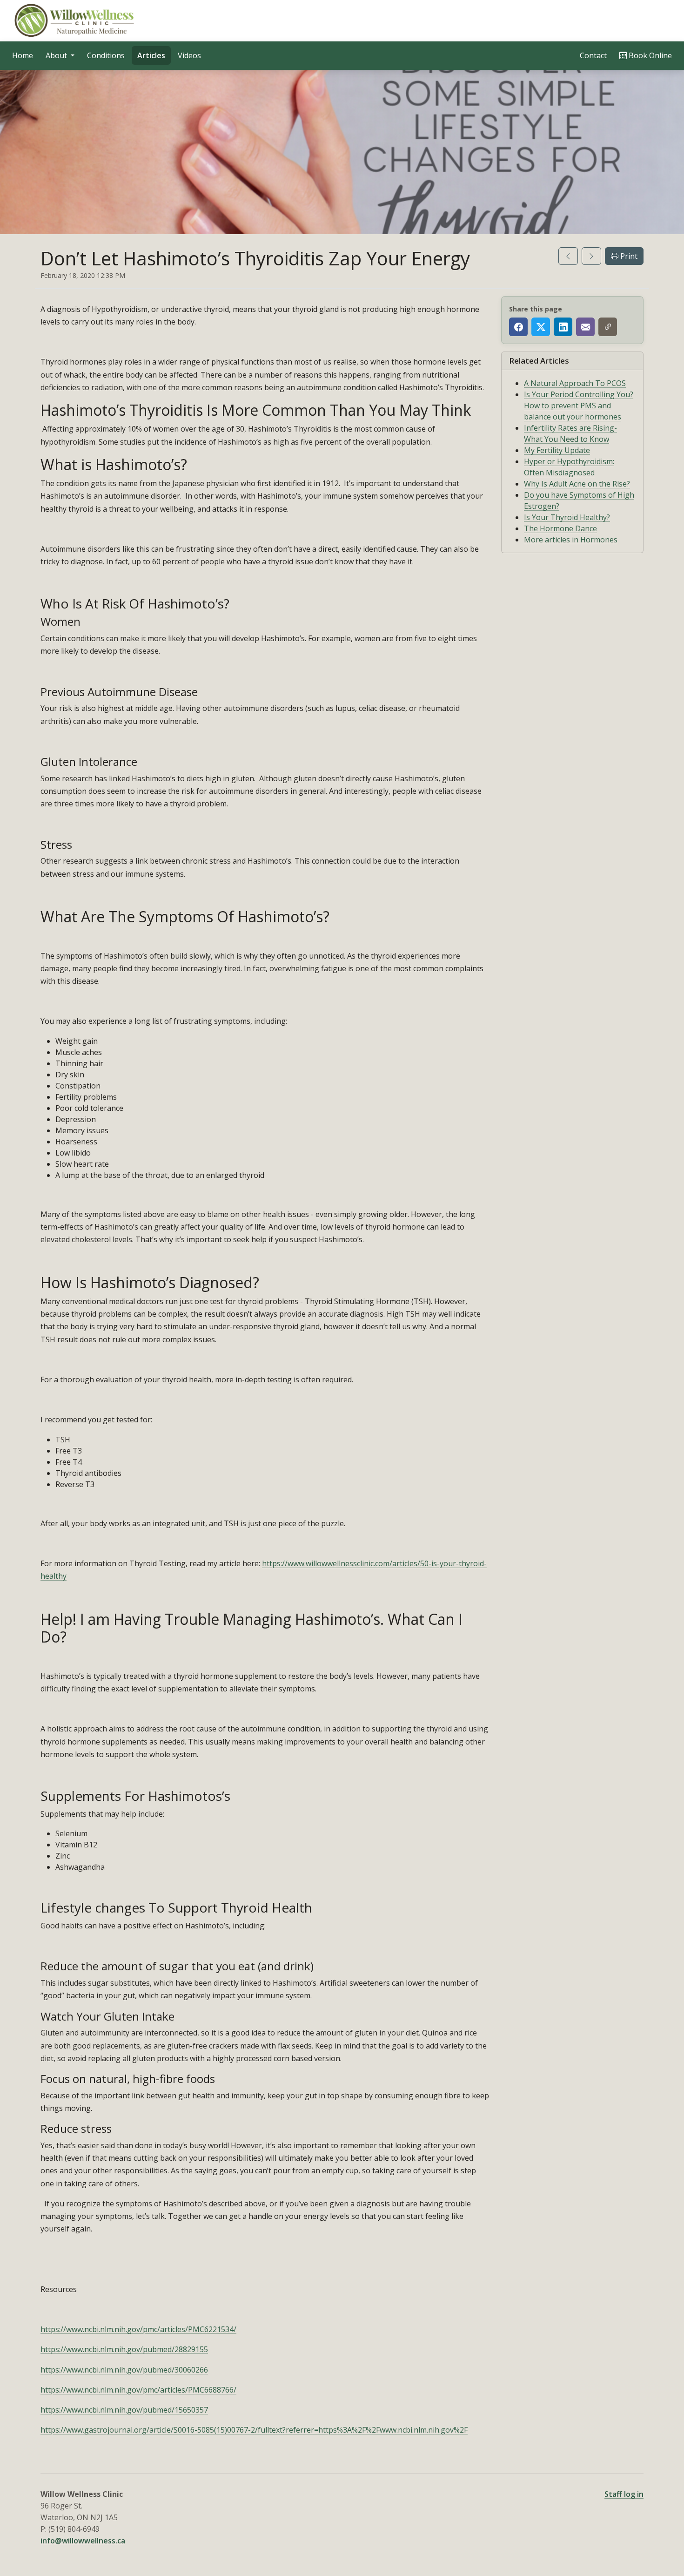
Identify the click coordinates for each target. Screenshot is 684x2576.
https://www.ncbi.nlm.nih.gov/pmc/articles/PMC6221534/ (138, 2329)
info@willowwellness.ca (83, 2541)
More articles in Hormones (571, 540)
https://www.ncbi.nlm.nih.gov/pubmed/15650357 (124, 2410)
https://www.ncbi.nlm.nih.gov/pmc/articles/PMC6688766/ (138, 2390)
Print (628, 256)
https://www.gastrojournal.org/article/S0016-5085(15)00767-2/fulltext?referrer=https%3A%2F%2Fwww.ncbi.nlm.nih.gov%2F (254, 2430)
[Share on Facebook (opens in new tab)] (518, 327)
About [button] (57, 55)
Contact (593, 55)
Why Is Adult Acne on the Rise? (577, 484)
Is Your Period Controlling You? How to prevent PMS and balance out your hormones (579, 406)
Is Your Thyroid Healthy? (567, 517)
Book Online (652, 55)
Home (23, 55)
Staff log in (624, 2494)
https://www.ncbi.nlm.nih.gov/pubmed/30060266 (124, 2370)
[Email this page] (585, 327)
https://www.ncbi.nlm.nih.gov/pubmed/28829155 (124, 2349)
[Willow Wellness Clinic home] (75, 20)
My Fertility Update (557, 450)
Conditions (106, 55)
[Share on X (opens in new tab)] (541, 327)
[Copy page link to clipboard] (608, 327)
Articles (151, 55)
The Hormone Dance (560, 528)
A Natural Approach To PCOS (575, 383)
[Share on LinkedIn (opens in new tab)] (563, 327)
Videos (189, 55)
